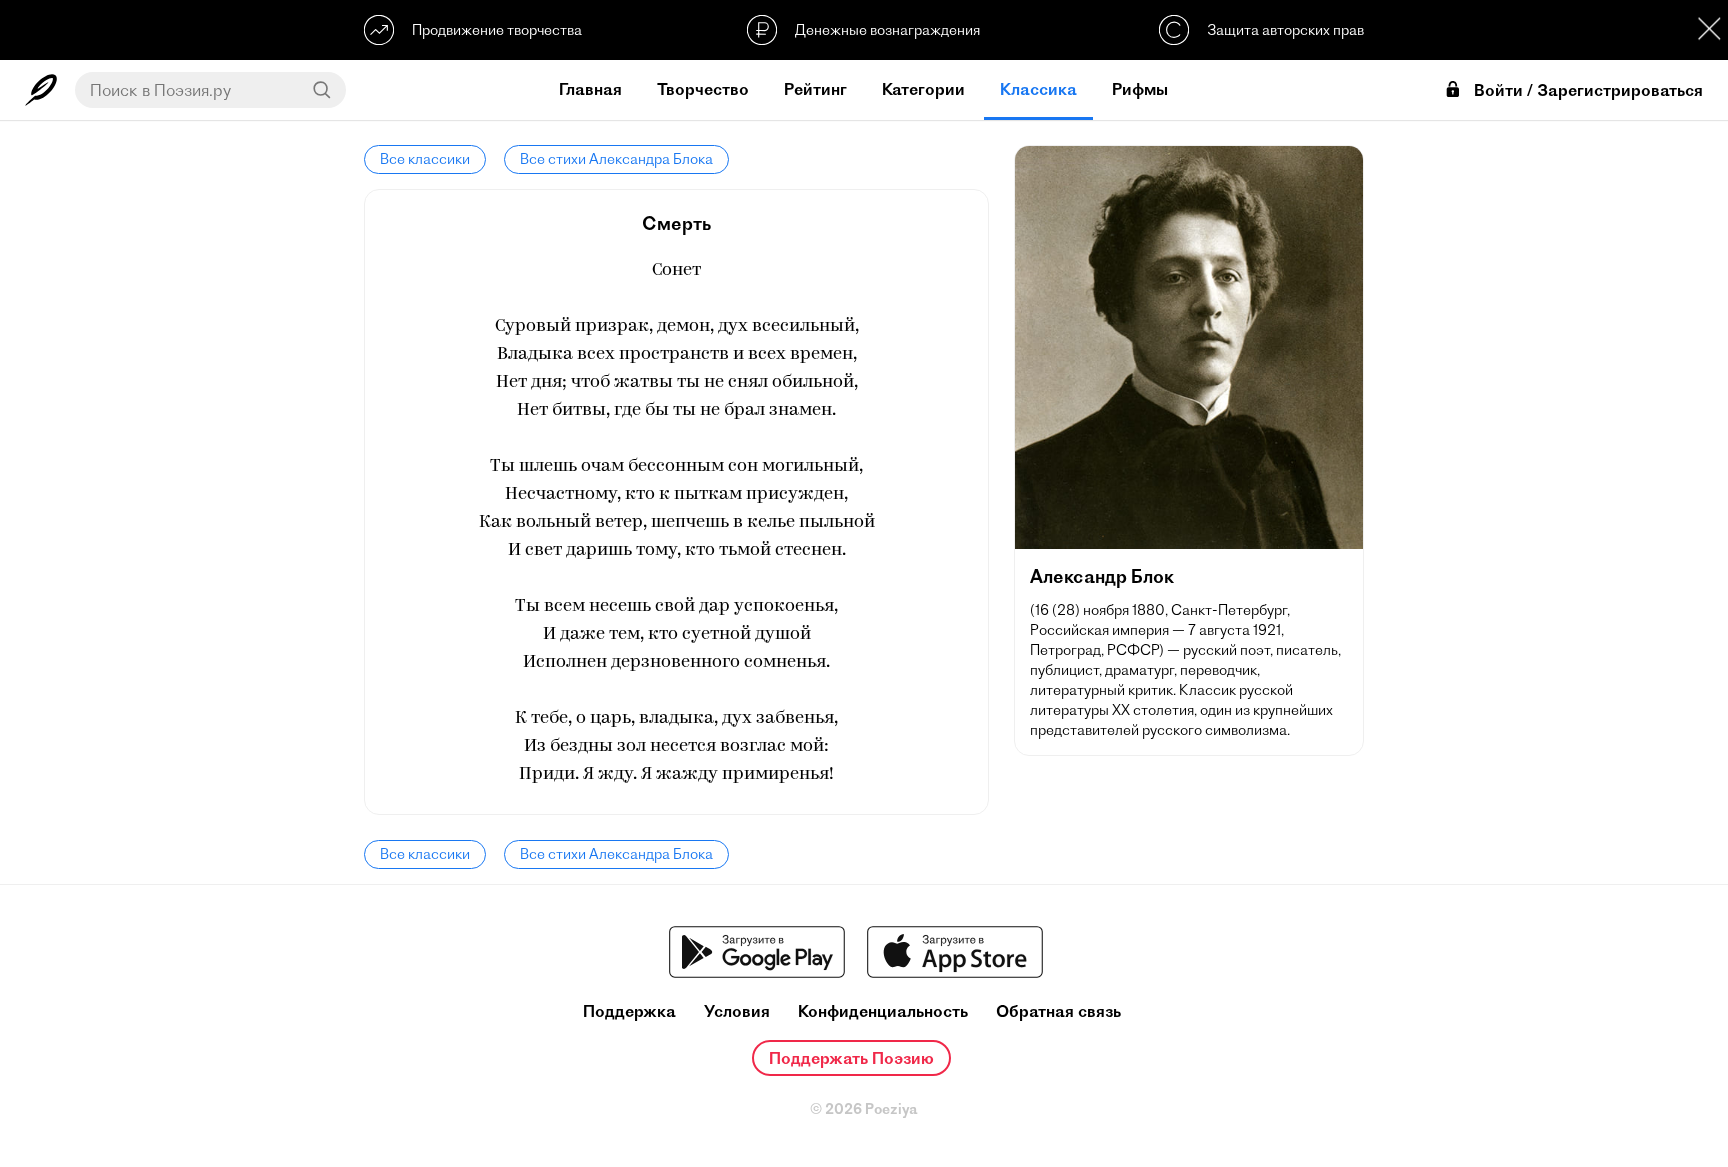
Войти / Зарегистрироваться (1588, 90)
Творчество (703, 89)
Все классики (425, 159)
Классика (1038, 89)
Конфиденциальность (883, 1011)
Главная (590, 89)
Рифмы (1140, 89)
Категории (923, 89)
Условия (737, 1011)
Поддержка (629, 1011)
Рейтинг (815, 89)
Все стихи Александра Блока (616, 159)
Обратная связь (1058, 1011)
